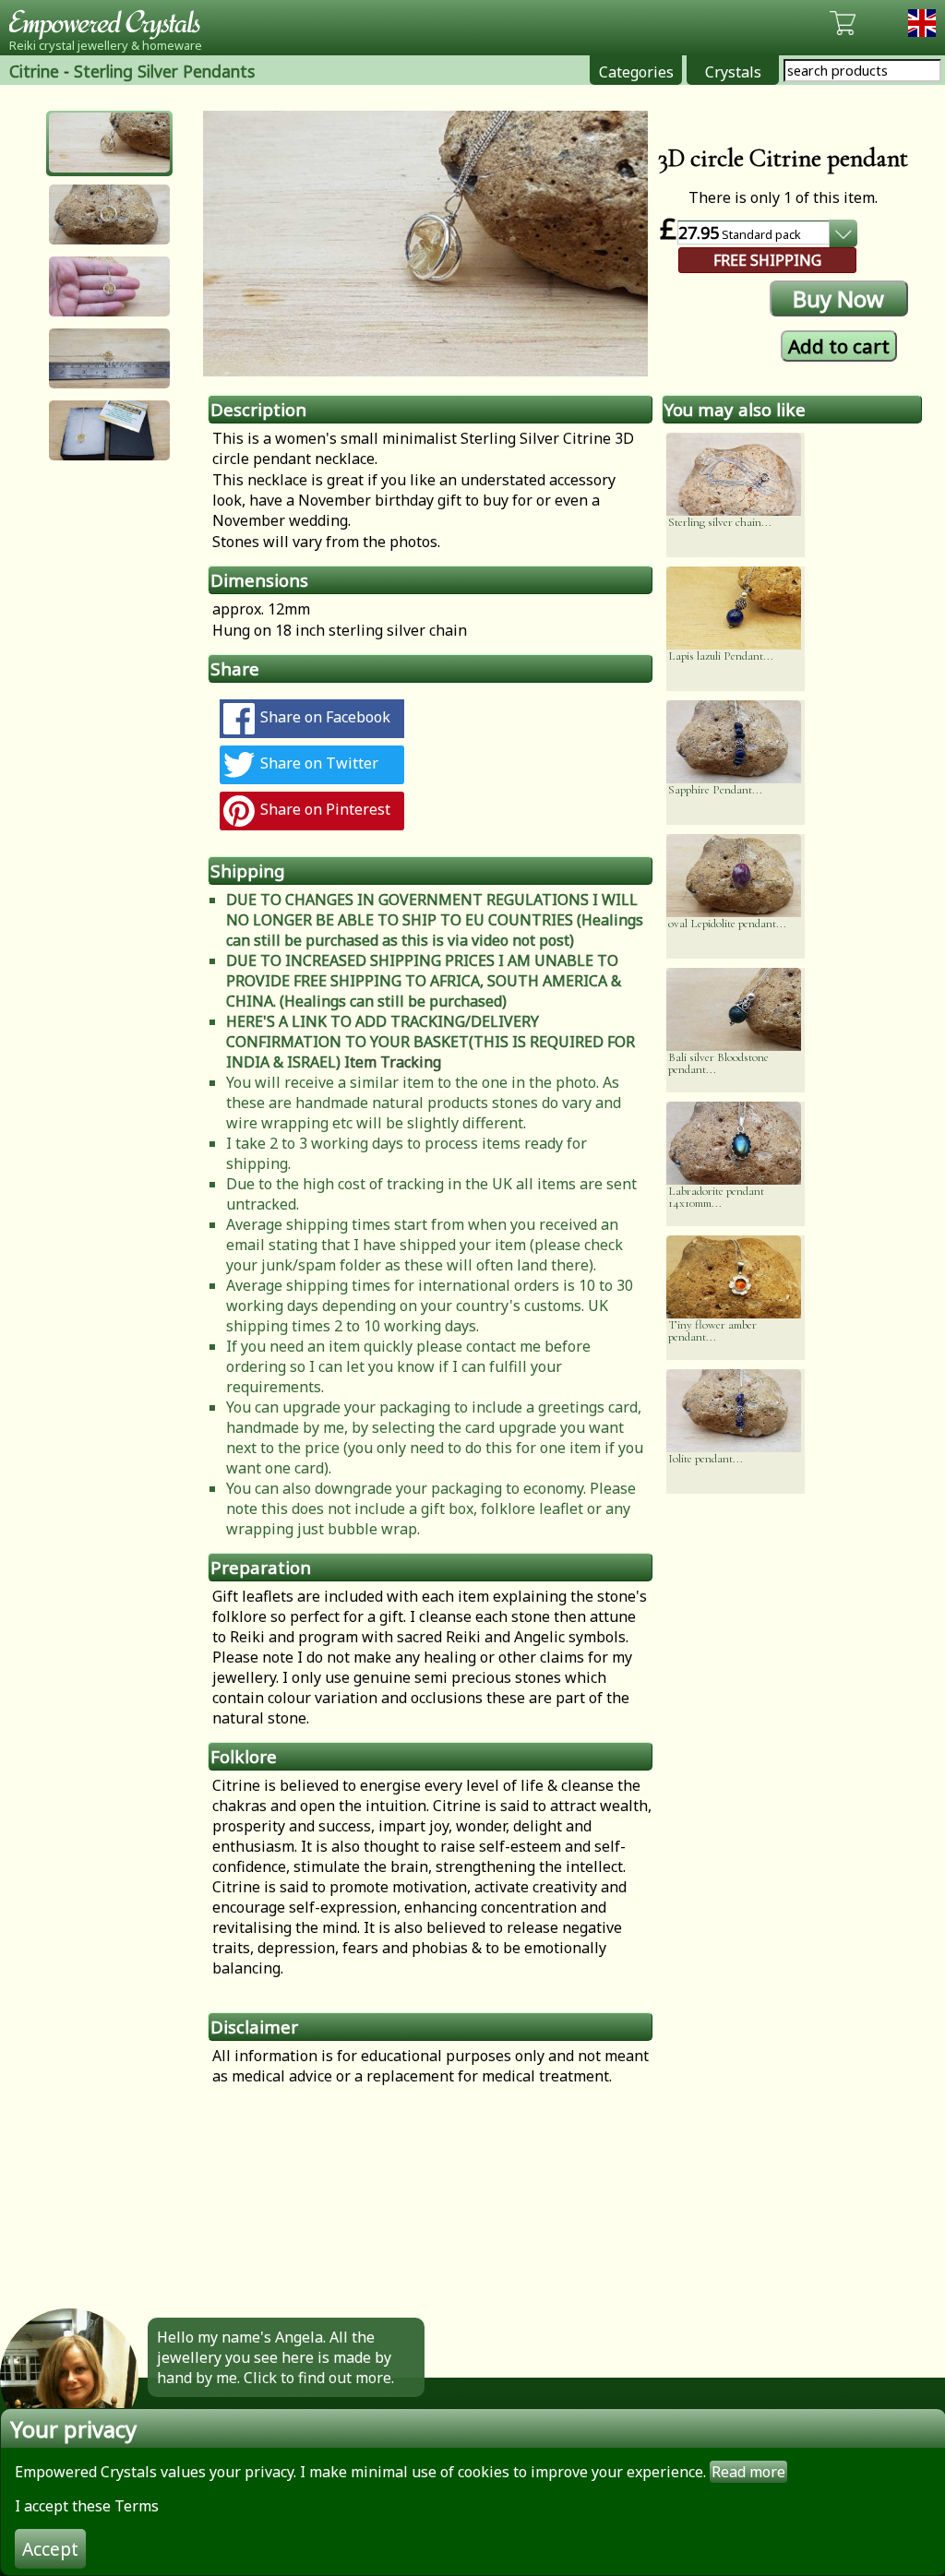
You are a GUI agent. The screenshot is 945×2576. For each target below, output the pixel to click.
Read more (748, 2472)
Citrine (34, 71)
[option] (426, 244)
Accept (50, 2549)
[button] (109, 143)
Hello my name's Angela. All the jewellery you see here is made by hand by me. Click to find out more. (275, 2357)
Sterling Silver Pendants (164, 71)
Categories (636, 72)
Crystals (733, 72)
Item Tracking (393, 1062)
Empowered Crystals (111, 23)
